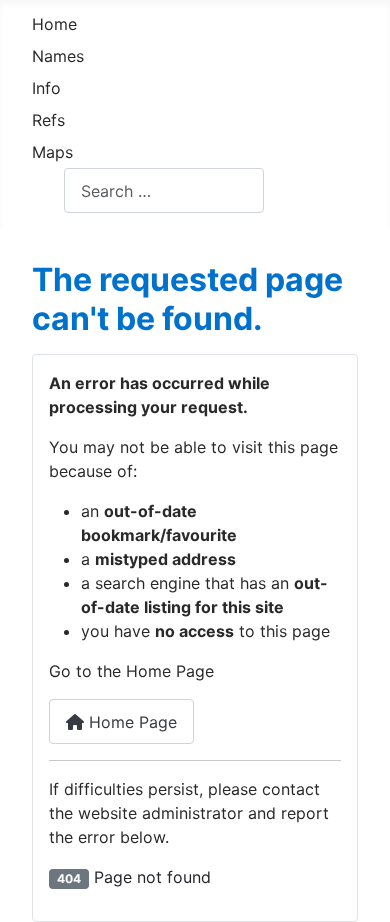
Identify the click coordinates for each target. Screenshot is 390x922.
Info (46, 88)
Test (48, 191)
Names (58, 56)
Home (54, 24)
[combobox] (164, 190)
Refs (48, 120)
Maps (52, 152)
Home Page (130, 722)
